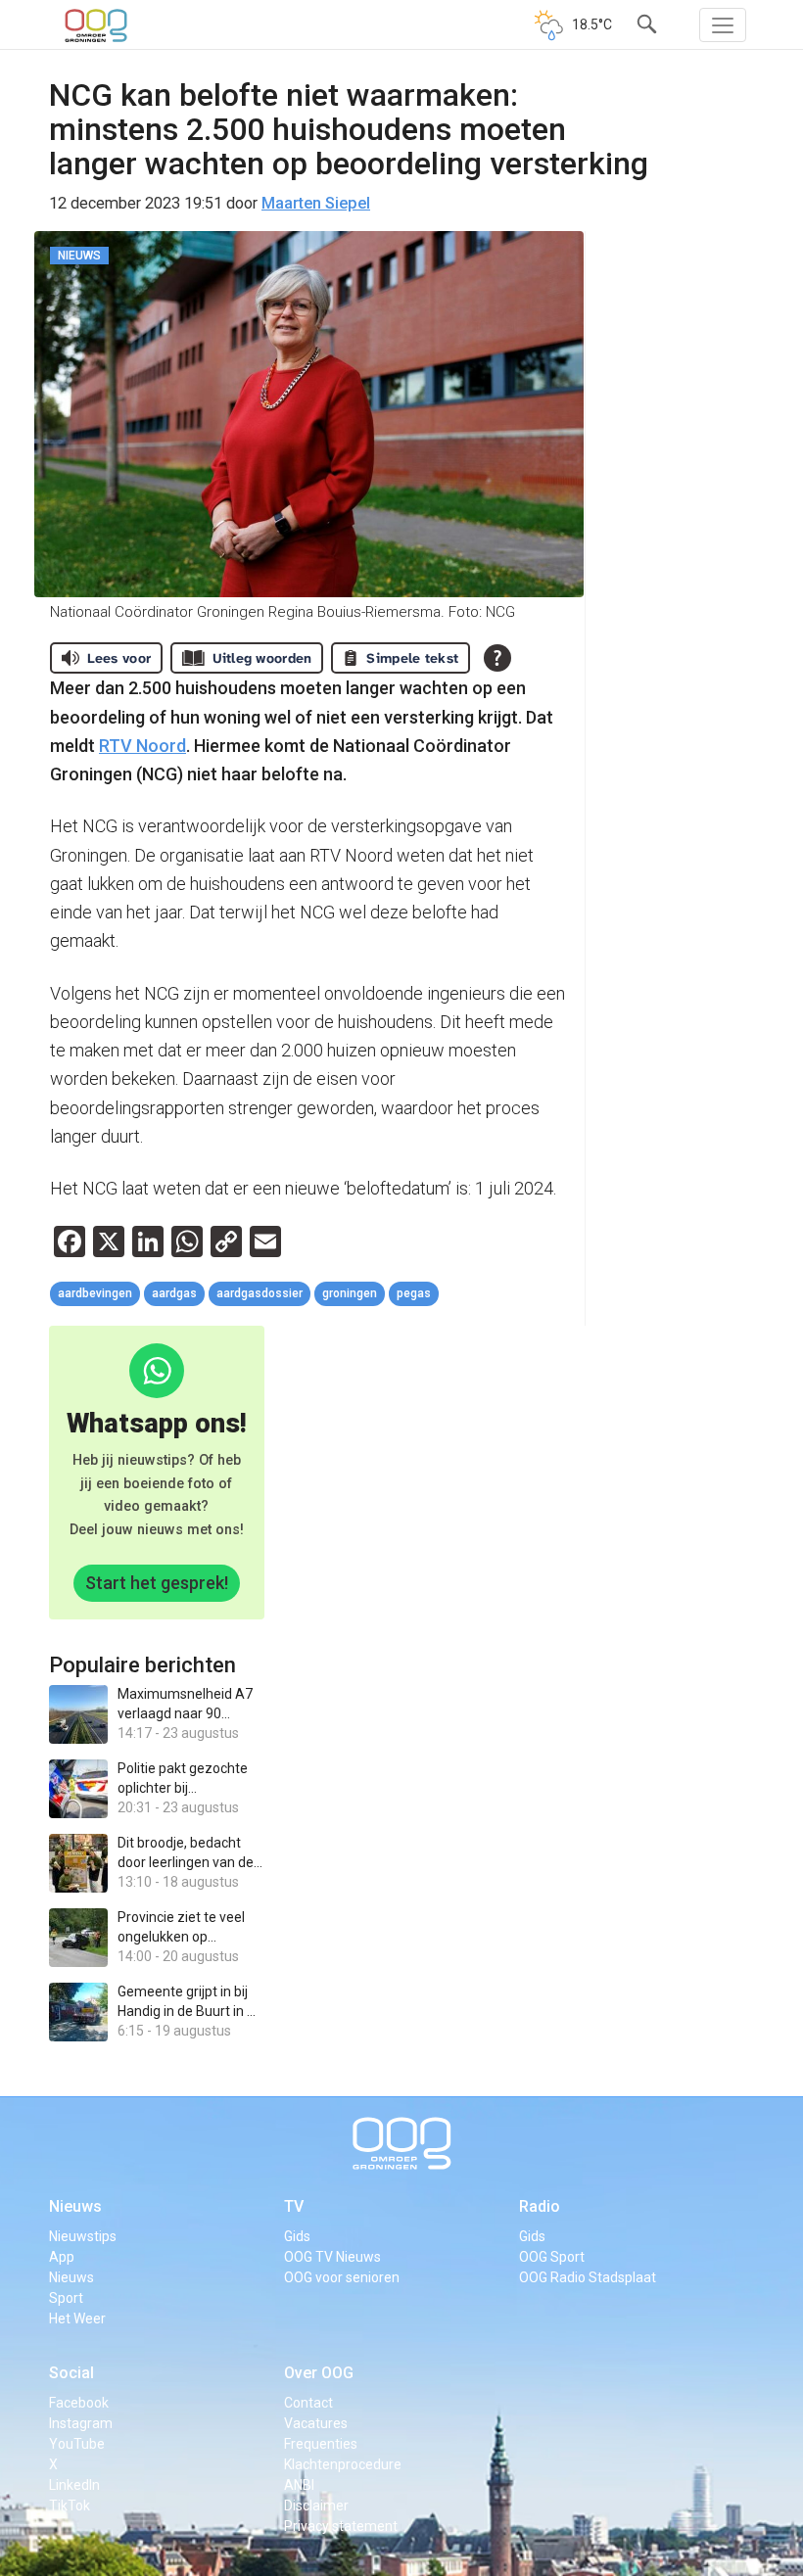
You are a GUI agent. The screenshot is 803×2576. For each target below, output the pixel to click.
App (62, 2257)
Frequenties (321, 2444)
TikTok (70, 2506)
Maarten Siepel (316, 203)
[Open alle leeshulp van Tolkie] (497, 658)
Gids (297, 2236)
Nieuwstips (83, 2236)
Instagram (81, 2423)
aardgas (174, 1293)
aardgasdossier (260, 1293)
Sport (66, 2298)
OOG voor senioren (342, 2277)
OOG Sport (552, 2257)
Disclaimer (316, 2506)
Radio (540, 2206)
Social (71, 2373)
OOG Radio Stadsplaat (588, 2277)
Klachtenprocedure (343, 2464)
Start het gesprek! (157, 1583)
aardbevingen (95, 1293)
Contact (308, 2403)
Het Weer (77, 2318)
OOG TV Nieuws (332, 2257)
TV (294, 2206)
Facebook (79, 2403)
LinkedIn (74, 2485)
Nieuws (75, 2206)
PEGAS (414, 1293)
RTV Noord (142, 746)
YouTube (77, 2444)
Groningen (350, 1293)
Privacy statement (341, 2526)
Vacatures (316, 2423)
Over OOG (319, 2373)
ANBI (299, 2485)
